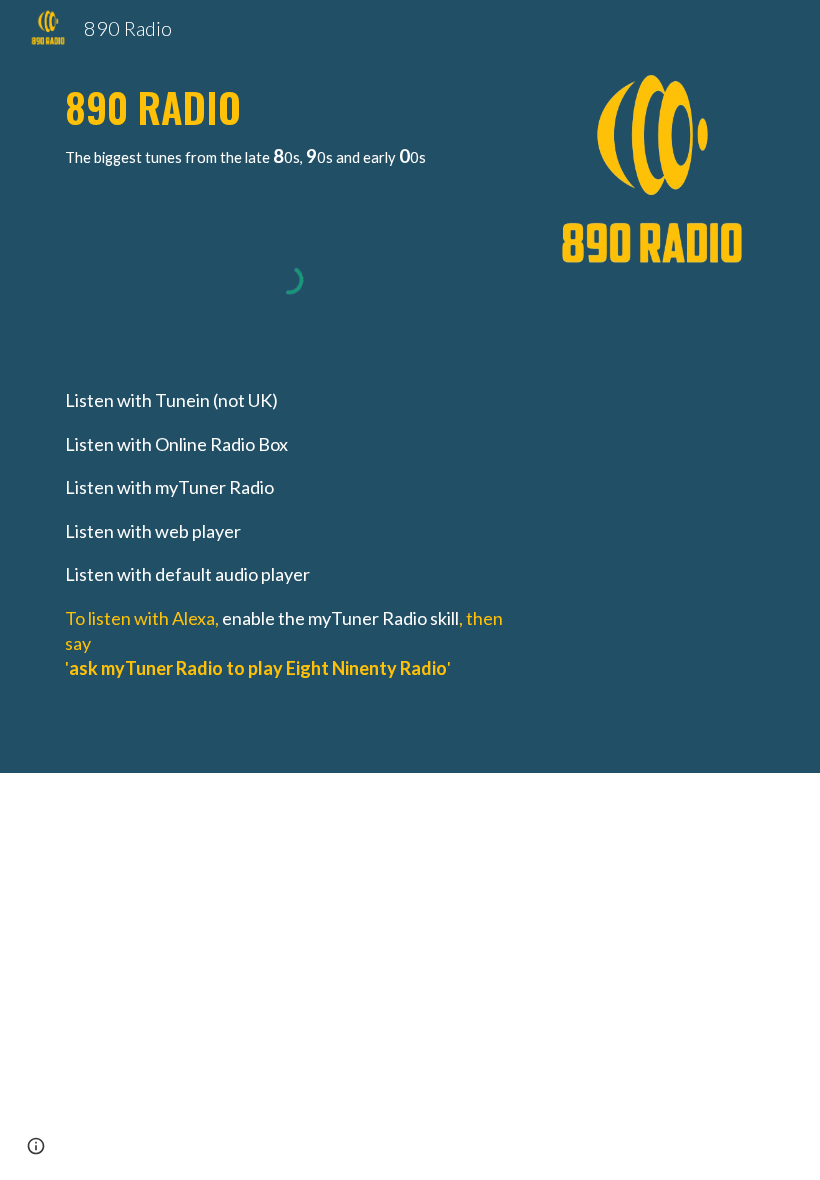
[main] (289, 123)
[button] (36, 1146)
